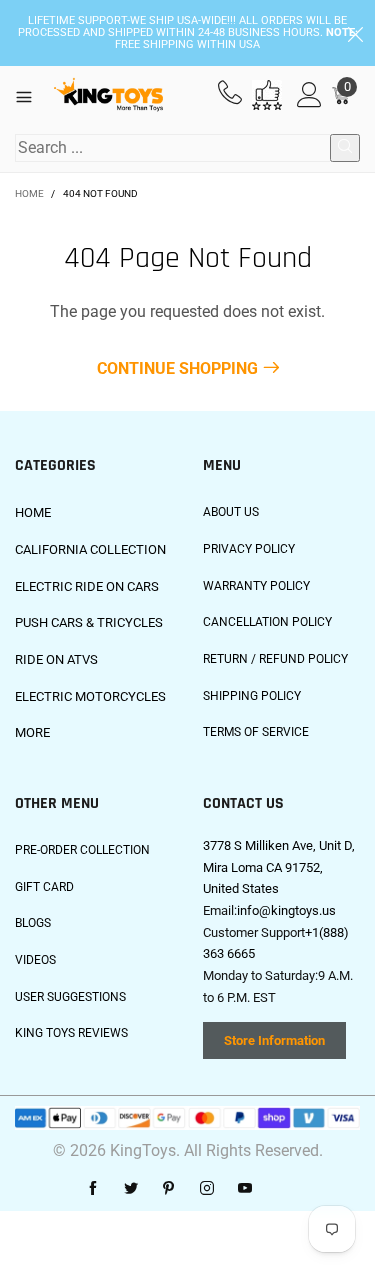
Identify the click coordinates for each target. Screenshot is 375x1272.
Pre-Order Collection (82, 850)
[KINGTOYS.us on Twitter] (131, 1189)
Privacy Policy (249, 549)
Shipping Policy (252, 696)
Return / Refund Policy (275, 659)
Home (33, 512)
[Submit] (345, 148)
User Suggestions (70, 997)
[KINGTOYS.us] (108, 95)
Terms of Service (256, 732)
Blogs (33, 923)
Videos (35, 960)
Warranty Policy (256, 586)
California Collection (90, 549)
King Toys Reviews (71, 1033)
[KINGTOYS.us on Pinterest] (169, 1189)
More (32, 732)
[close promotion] (355, 33)
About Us (231, 512)
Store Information (274, 1040)
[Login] (309, 95)
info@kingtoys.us (286, 910)
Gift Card (44, 887)
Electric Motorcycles (90, 696)
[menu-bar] (31, 95)
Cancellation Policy (267, 622)
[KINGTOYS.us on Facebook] (93, 1189)
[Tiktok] (283, 1189)
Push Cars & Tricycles (89, 622)
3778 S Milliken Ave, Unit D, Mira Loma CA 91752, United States (279, 867)
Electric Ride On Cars (87, 586)
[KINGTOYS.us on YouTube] (245, 1189)
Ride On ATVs (56, 659)
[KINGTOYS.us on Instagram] (207, 1189)
